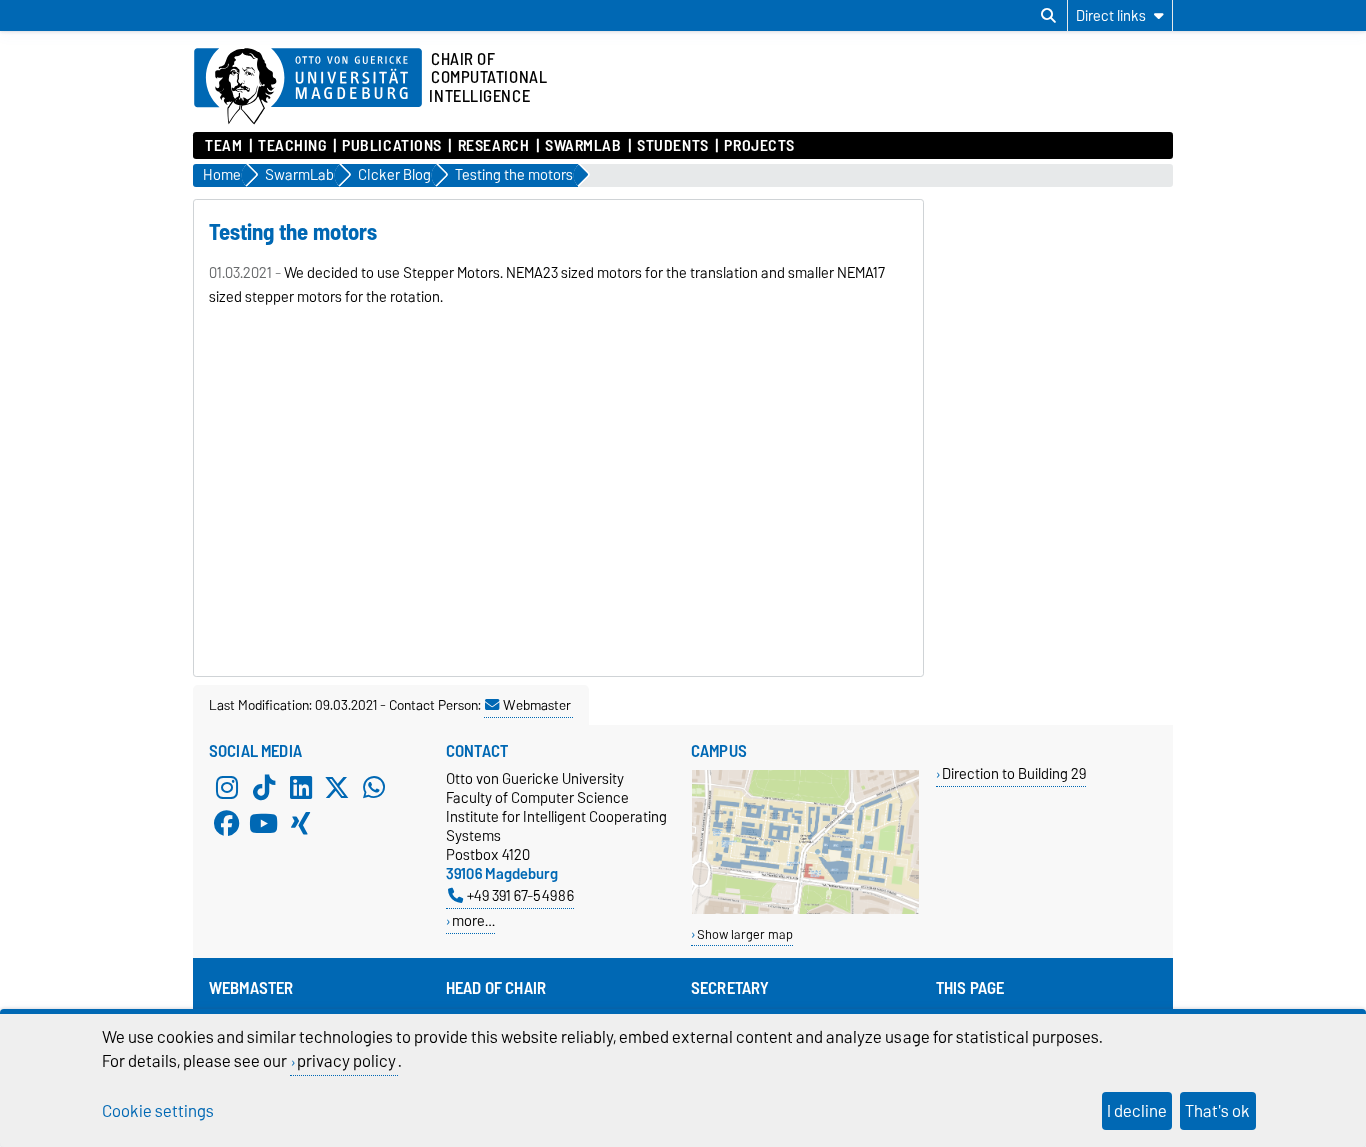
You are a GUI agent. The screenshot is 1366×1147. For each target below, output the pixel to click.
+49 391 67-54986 (520, 895)
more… (473, 920)
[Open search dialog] (1048, 16)
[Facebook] (227, 823)
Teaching (292, 146)
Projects (759, 146)
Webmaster (537, 705)
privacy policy (346, 1061)
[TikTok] (264, 787)
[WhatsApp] (374, 787)
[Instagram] (227, 787)
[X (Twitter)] (337, 787)
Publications (392, 146)
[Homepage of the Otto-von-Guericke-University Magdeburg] (308, 87)
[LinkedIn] (301, 787)
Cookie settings (158, 1111)
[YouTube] (264, 823)
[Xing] (301, 823)
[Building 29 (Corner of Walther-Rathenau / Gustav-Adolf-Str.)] (805, 909)
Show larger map (745, 934)
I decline (1137, 1111)
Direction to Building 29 (1014, 773)
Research (493, 146)
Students (672, 146)
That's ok (1217, 1111)
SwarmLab (583, 146)
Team (223, 146)
